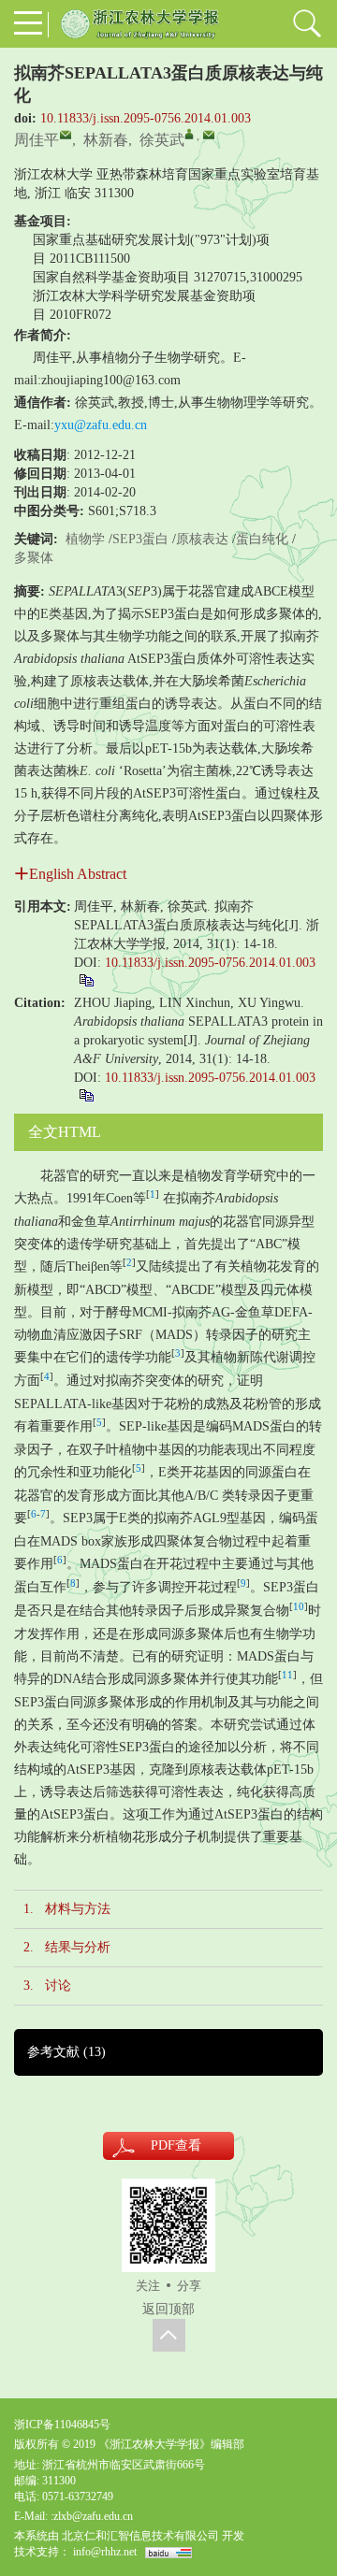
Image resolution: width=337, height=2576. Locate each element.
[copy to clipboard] (86, 1094)
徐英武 (162, 140)
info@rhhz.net (105, 2552)
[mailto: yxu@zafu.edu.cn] (209, 135)
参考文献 (66, 2052)
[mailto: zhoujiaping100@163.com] (66, 135)
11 (287, 1675)
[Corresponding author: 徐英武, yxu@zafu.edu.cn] (189, 134)
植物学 (85, 539)
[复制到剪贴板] (86, 979)
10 (299, 1607)
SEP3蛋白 (140, 539)
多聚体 (34, 558)
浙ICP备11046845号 (62, 2425)
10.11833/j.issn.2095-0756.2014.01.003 (146, 118)
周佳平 (37, 140)
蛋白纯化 (262, 539)
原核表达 (202, 539)
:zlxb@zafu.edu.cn (92, 2516)
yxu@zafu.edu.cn (101, 425)
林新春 (106, 140)
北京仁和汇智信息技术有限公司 (140, 2536)
